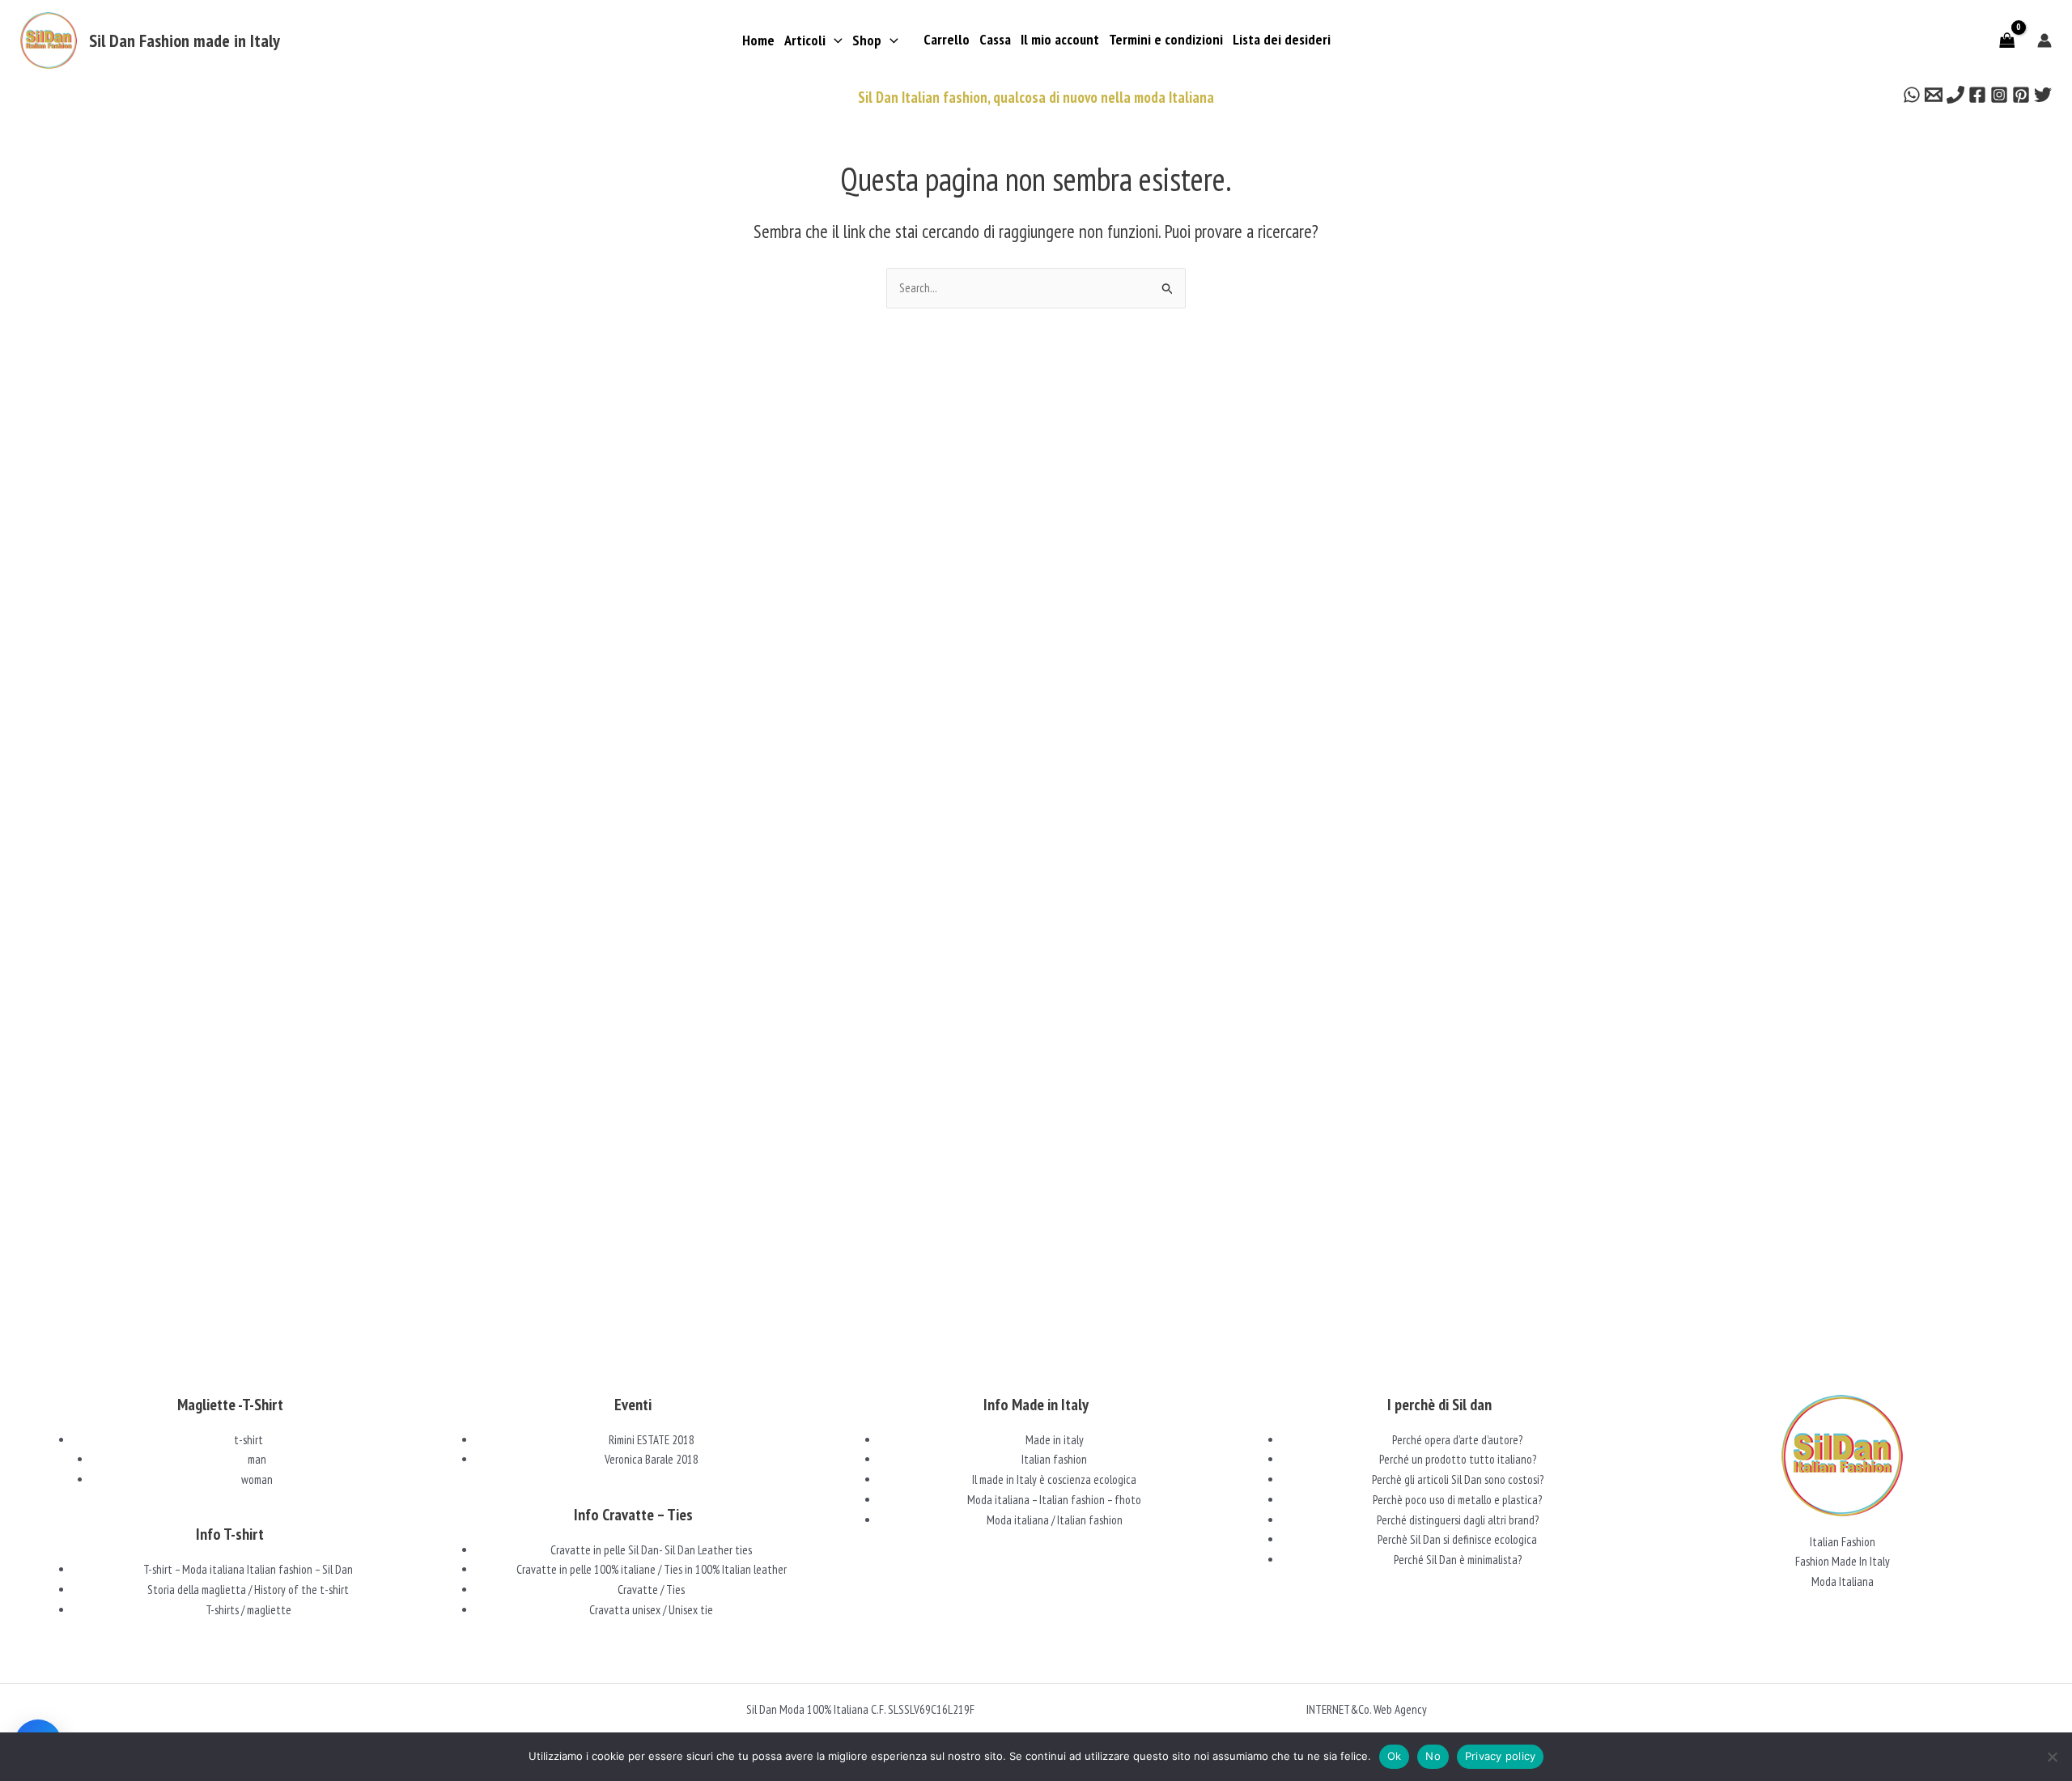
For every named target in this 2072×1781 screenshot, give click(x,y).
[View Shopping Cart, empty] (2007, 40)
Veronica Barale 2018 (652, 1459)
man (257, 1459)
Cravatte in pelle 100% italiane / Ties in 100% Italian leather (652, 1569)
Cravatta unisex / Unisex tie (651, 1610)
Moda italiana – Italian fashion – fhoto (1054, 1500)
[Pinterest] (2021, 95)
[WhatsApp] (1912, 95)
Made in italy (1055, 1440)
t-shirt (248, 1440)
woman (257, 1479)
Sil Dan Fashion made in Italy (185, 40)
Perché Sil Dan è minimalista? (1458, 1560)
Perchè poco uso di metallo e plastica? (1457, 1500)
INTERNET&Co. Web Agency (1367, 1709)
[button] (834, 40)
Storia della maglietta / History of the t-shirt (248, 1590)
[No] (2052, 1757)
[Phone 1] (1955, 95)
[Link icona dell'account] (2044, 40)
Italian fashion (1054, 1459)
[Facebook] (1977, 95)
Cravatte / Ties (651, 1590)
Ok (1395, 1756)
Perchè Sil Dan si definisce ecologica (1457, 1539)
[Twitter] (2043, 95)
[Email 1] (1934, 95)
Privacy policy (1501, 1756)
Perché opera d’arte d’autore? (1457, 1440)
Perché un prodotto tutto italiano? (1458, 1459)
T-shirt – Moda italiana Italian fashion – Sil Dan (248, 1569)
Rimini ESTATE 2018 (652, 1440)
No (1433, 1756)
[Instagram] (1999, 95)
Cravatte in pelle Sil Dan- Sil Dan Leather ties (651, 1550)
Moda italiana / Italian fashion (1055, 1520)
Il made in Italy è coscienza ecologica (1054, 1479)
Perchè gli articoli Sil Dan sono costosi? (1458, 1479)
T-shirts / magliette (248, 1610)
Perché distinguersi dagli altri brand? (1458, 1520)
